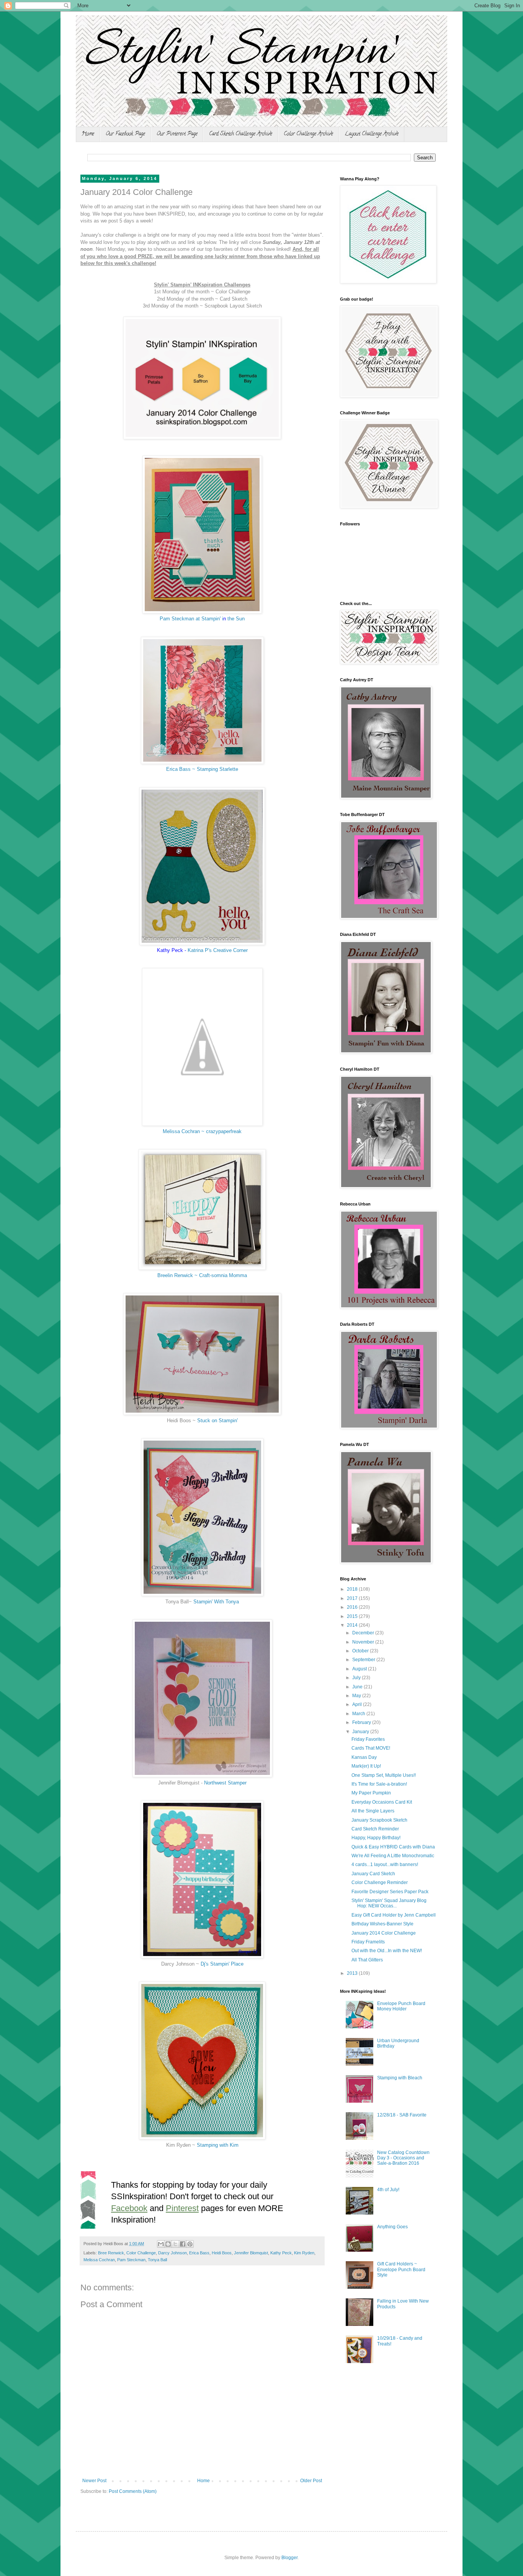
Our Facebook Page (125, 134)
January (361, 1732)
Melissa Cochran (99, 2260)
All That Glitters (367, 1960)
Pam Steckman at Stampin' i (191, 619)
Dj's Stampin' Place (222, 1964)
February (362, 1722)
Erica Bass (199, 2253)
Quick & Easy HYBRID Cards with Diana (393, 1847)
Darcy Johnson (172, 2253)
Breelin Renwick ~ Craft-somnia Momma (202, 1275)
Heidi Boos (222, 2253)
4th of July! (388, 2190)
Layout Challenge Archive (372, 134)
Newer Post (94, 2481)
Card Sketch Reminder (375, 1829)
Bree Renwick (111, 2253)
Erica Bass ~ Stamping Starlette (202, 769)
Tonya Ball (157, 2260)
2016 (353, 1607)
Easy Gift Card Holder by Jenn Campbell (394, 1915)
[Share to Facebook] (183, 2244)
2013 (353, 1973)
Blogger (289, 2558)
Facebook (129, 2208)
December (364, 1633)
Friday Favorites (368, 1739)
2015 (353, 1616)
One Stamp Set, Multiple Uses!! (384, 1775)
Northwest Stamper (225, 1783)
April (358, 1704)
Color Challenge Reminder (380, 1883)
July (357, 1678)
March (359, 1714)
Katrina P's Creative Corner (218, 950)
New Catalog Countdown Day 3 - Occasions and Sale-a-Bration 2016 (403, 2158)
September (364, 1660)
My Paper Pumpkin (371, 1793)
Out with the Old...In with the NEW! (387, 1951)
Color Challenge (141, 2253)
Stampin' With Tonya (215, 1602)
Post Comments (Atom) (133, 2491)
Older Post (311, 2481)
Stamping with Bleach (400, 2078)
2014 (353, 1625)
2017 (353, 1598)
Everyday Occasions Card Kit (382, 1802)
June (358, 1687)
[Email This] (161, 2244)
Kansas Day (364, 1757)
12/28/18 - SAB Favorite (402, 2115)
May (357, 1696)
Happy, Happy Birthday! (376, 1838)
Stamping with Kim (218, 2145)
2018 (353, 1589)
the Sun (236, 619)
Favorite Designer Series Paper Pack (390, 1892)
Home (88, 134)
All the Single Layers (373, 1811)
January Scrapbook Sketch (379, 1820)
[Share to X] (175, 2244)
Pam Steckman (131, 2260)
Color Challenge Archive (308, 134)
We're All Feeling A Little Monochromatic (393, 1856)
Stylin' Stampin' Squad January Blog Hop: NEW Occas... (389, 1903)
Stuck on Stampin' (217, 1420)
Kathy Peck (281, 2253)
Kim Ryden (304, 2253)
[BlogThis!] (168, 2244)
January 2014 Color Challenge (384, 1933)
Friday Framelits (368, 1942)
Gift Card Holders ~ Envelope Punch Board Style (401, 2269)
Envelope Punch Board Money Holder (401, 2006)
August (360, 1669)
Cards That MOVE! (371, 1748)
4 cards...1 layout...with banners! (385, 1865)
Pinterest (182, 2208)
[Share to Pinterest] (190, 2244)
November (364, 1642)
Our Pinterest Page (177, 134)
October (361, 1651)
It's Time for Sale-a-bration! (379, 1784)
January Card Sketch (373, 1874)
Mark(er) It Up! (366, 1766)
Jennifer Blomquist (251, 2253)
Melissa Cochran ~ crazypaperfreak (202, 1131)
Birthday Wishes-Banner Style (382, 1924)
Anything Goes (392, 2227)
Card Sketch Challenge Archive (241, 134)
